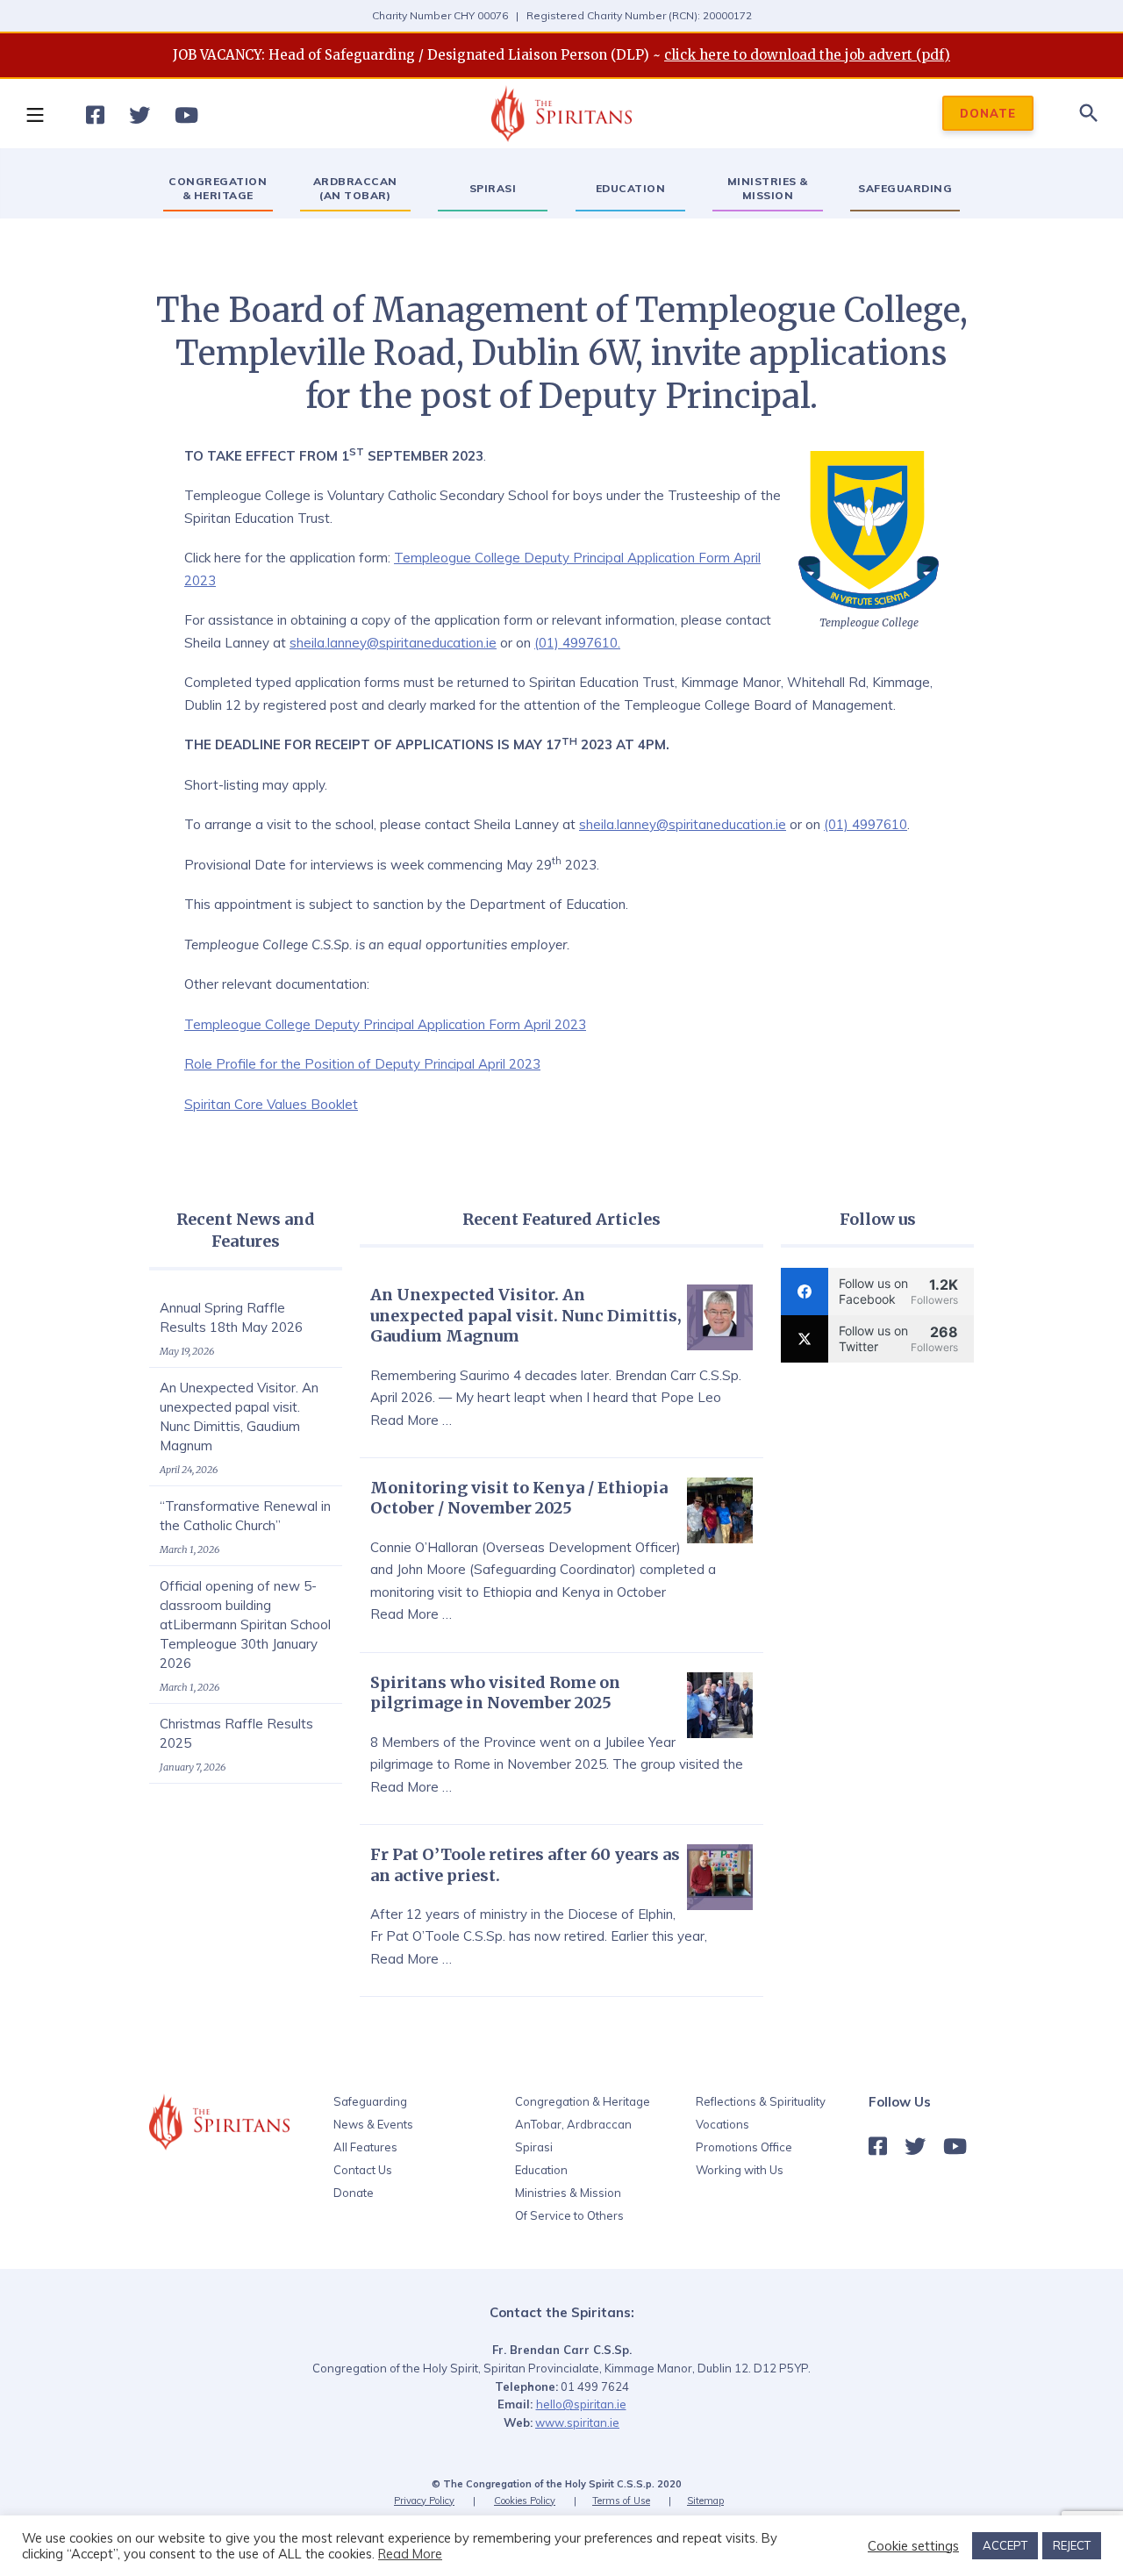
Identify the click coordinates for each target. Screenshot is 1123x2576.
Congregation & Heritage (583, 2101)
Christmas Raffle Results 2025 (236, 1733)
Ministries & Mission (568, 2193)
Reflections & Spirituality (761, 2101)
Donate (354, 2193)
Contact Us (363, 2170)
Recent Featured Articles (561, 1219)
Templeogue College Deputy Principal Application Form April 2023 (385, 1024)
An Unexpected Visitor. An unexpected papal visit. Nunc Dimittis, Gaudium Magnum (239, 1417)
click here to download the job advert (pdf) (807, 55)
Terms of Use (621, 2501)
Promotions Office (744, 2147)
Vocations (722, 2124)
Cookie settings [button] (913, 2546)
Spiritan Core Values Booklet (271, 1104)
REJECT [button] (1072, 2545)
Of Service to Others (569, 2215)
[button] (34, 114)
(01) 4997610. (577, 643)
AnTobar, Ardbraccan (573, 2124)
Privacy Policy (424, 2501)
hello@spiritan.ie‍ (581, 2404)
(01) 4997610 (865, 824)
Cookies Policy (525, 2501)
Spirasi (534, 2147)
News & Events (373, 2124)
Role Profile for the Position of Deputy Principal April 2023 (362, 1064)
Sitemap (705, 2501)
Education (541, 2170)
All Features (365, 2147)
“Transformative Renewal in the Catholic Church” (245, 1516)
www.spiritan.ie (577, 2422)
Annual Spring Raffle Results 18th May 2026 (231, 1317)
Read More (410, 2554)
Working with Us (740, 2170)
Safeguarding (370, 2101)
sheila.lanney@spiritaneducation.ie (393, 643)
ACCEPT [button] (1005, 2545)
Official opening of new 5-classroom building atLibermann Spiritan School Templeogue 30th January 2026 (245, 1624)
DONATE (988, 114)
